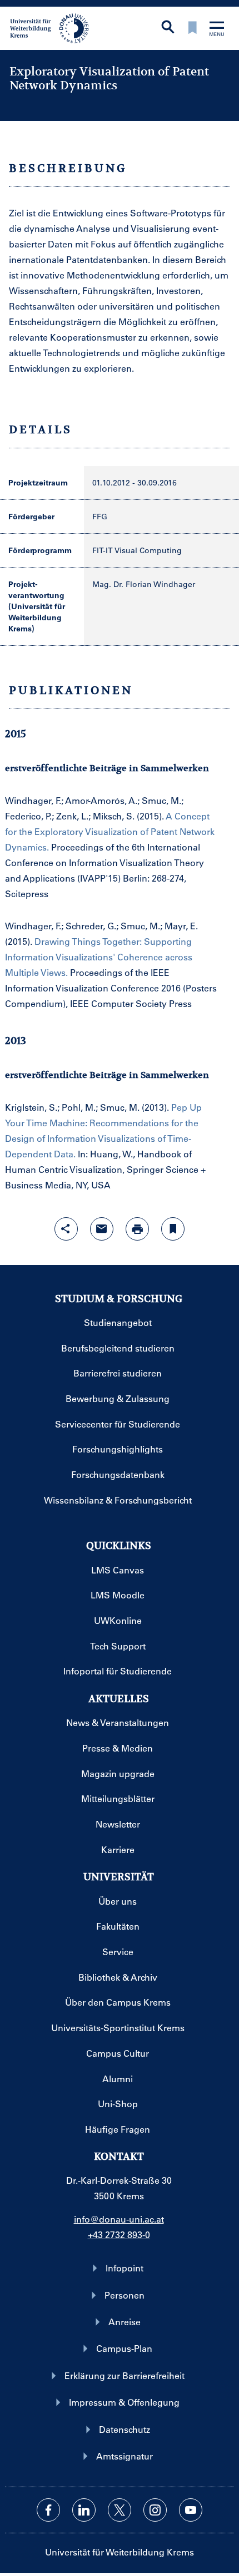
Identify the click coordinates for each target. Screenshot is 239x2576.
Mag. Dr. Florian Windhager (144, 584)
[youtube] (191, 2510)
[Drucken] (137, 1229)
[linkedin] (84, 2510)
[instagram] (155, 2510)
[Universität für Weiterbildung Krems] (54, 27)
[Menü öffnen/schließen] (217, 30)
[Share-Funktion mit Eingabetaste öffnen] (66, 1229)
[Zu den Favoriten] (192, 29)
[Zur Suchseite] (168, 28)
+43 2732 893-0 (119, 2235)
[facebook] (48, 2510)
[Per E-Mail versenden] (102, 1229)
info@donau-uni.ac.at (119, 2219)
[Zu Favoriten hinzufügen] (173, 1229)
